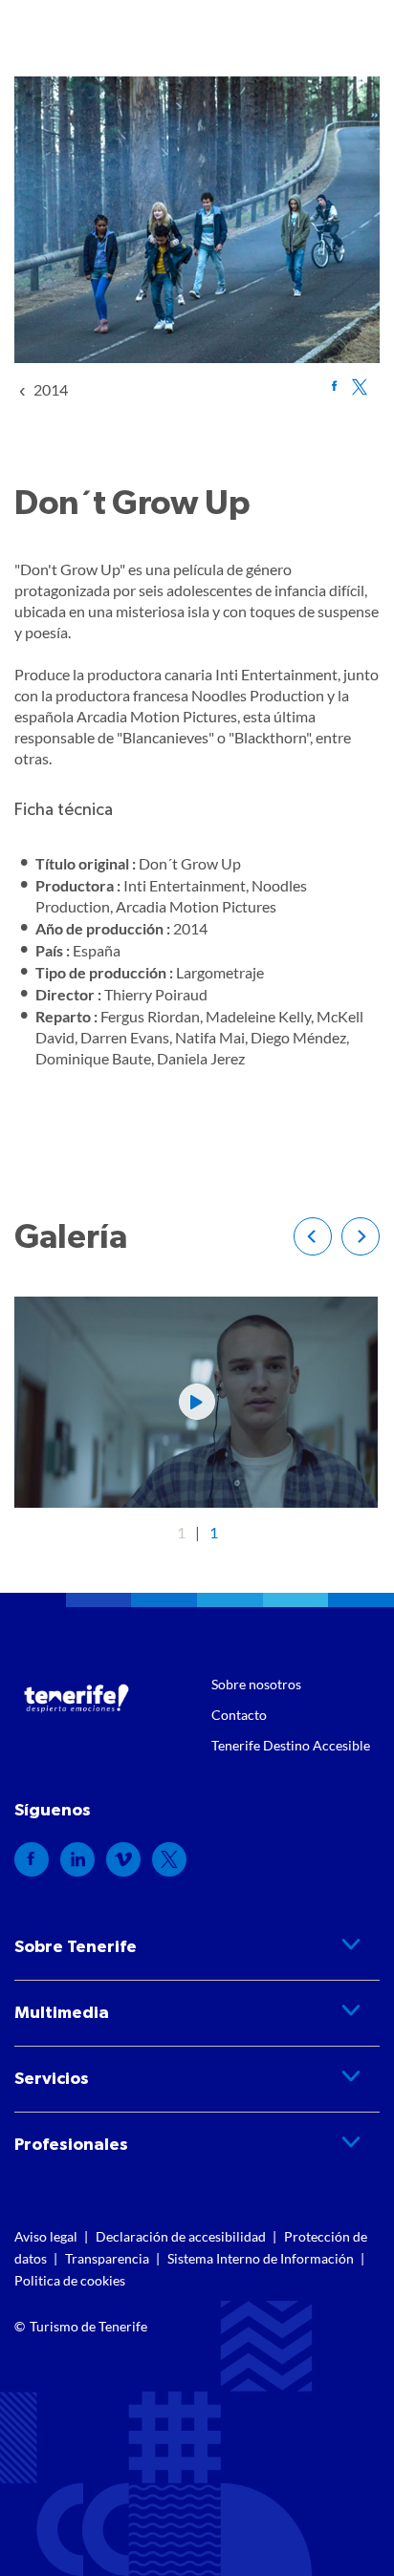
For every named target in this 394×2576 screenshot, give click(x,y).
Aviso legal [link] (46, 2236)
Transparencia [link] (107, 2258)
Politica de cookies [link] (70, 2280)
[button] (313, 1236)
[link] (51, 389)
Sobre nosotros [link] (256, 1684)
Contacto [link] (239, 1715)
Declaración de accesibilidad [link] (181, 2236)
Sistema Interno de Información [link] (261, 2258)
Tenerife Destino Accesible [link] (291, 1745)
